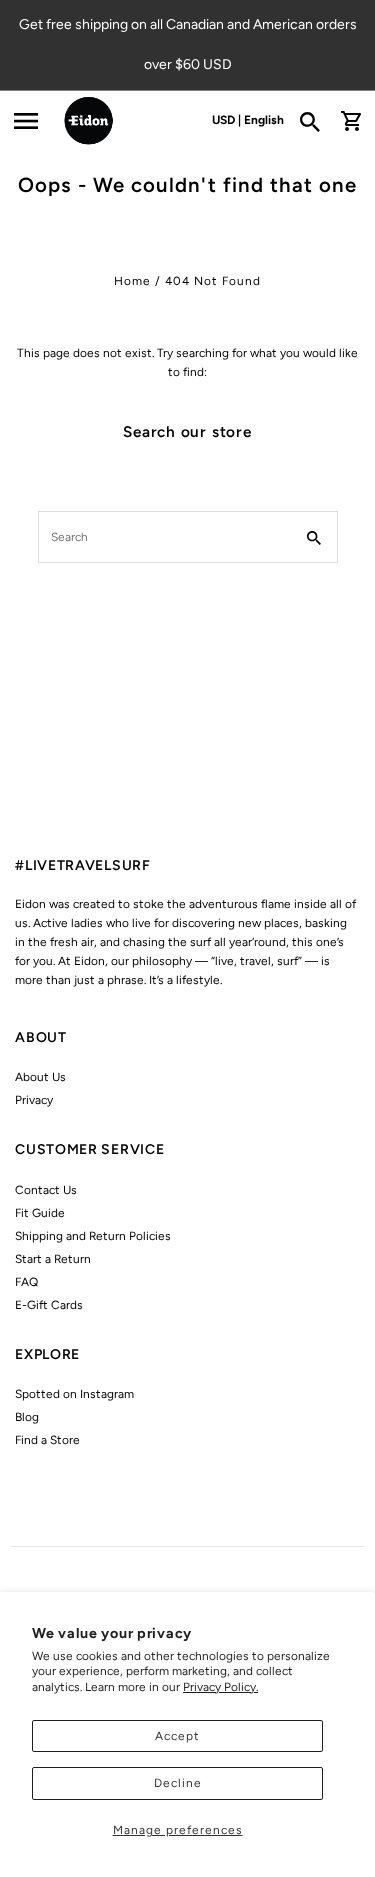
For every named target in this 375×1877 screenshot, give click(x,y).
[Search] (316, 121)
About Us (40, 1077)
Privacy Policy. (220, 1687)
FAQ (26, 1282)
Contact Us (46, 1190)
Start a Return (53, 1259)
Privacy (34, 1100)
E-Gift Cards (49, 1305)
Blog (27, 1417)
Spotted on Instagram (74, 1394)
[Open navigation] (26, 121)
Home (132, 281)
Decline (178, 1783)
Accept (177, 1736)
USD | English (248, 120)
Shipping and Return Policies (93, 1236)
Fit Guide (40, 1213)
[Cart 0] (351, 121)
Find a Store (47, 1440)
